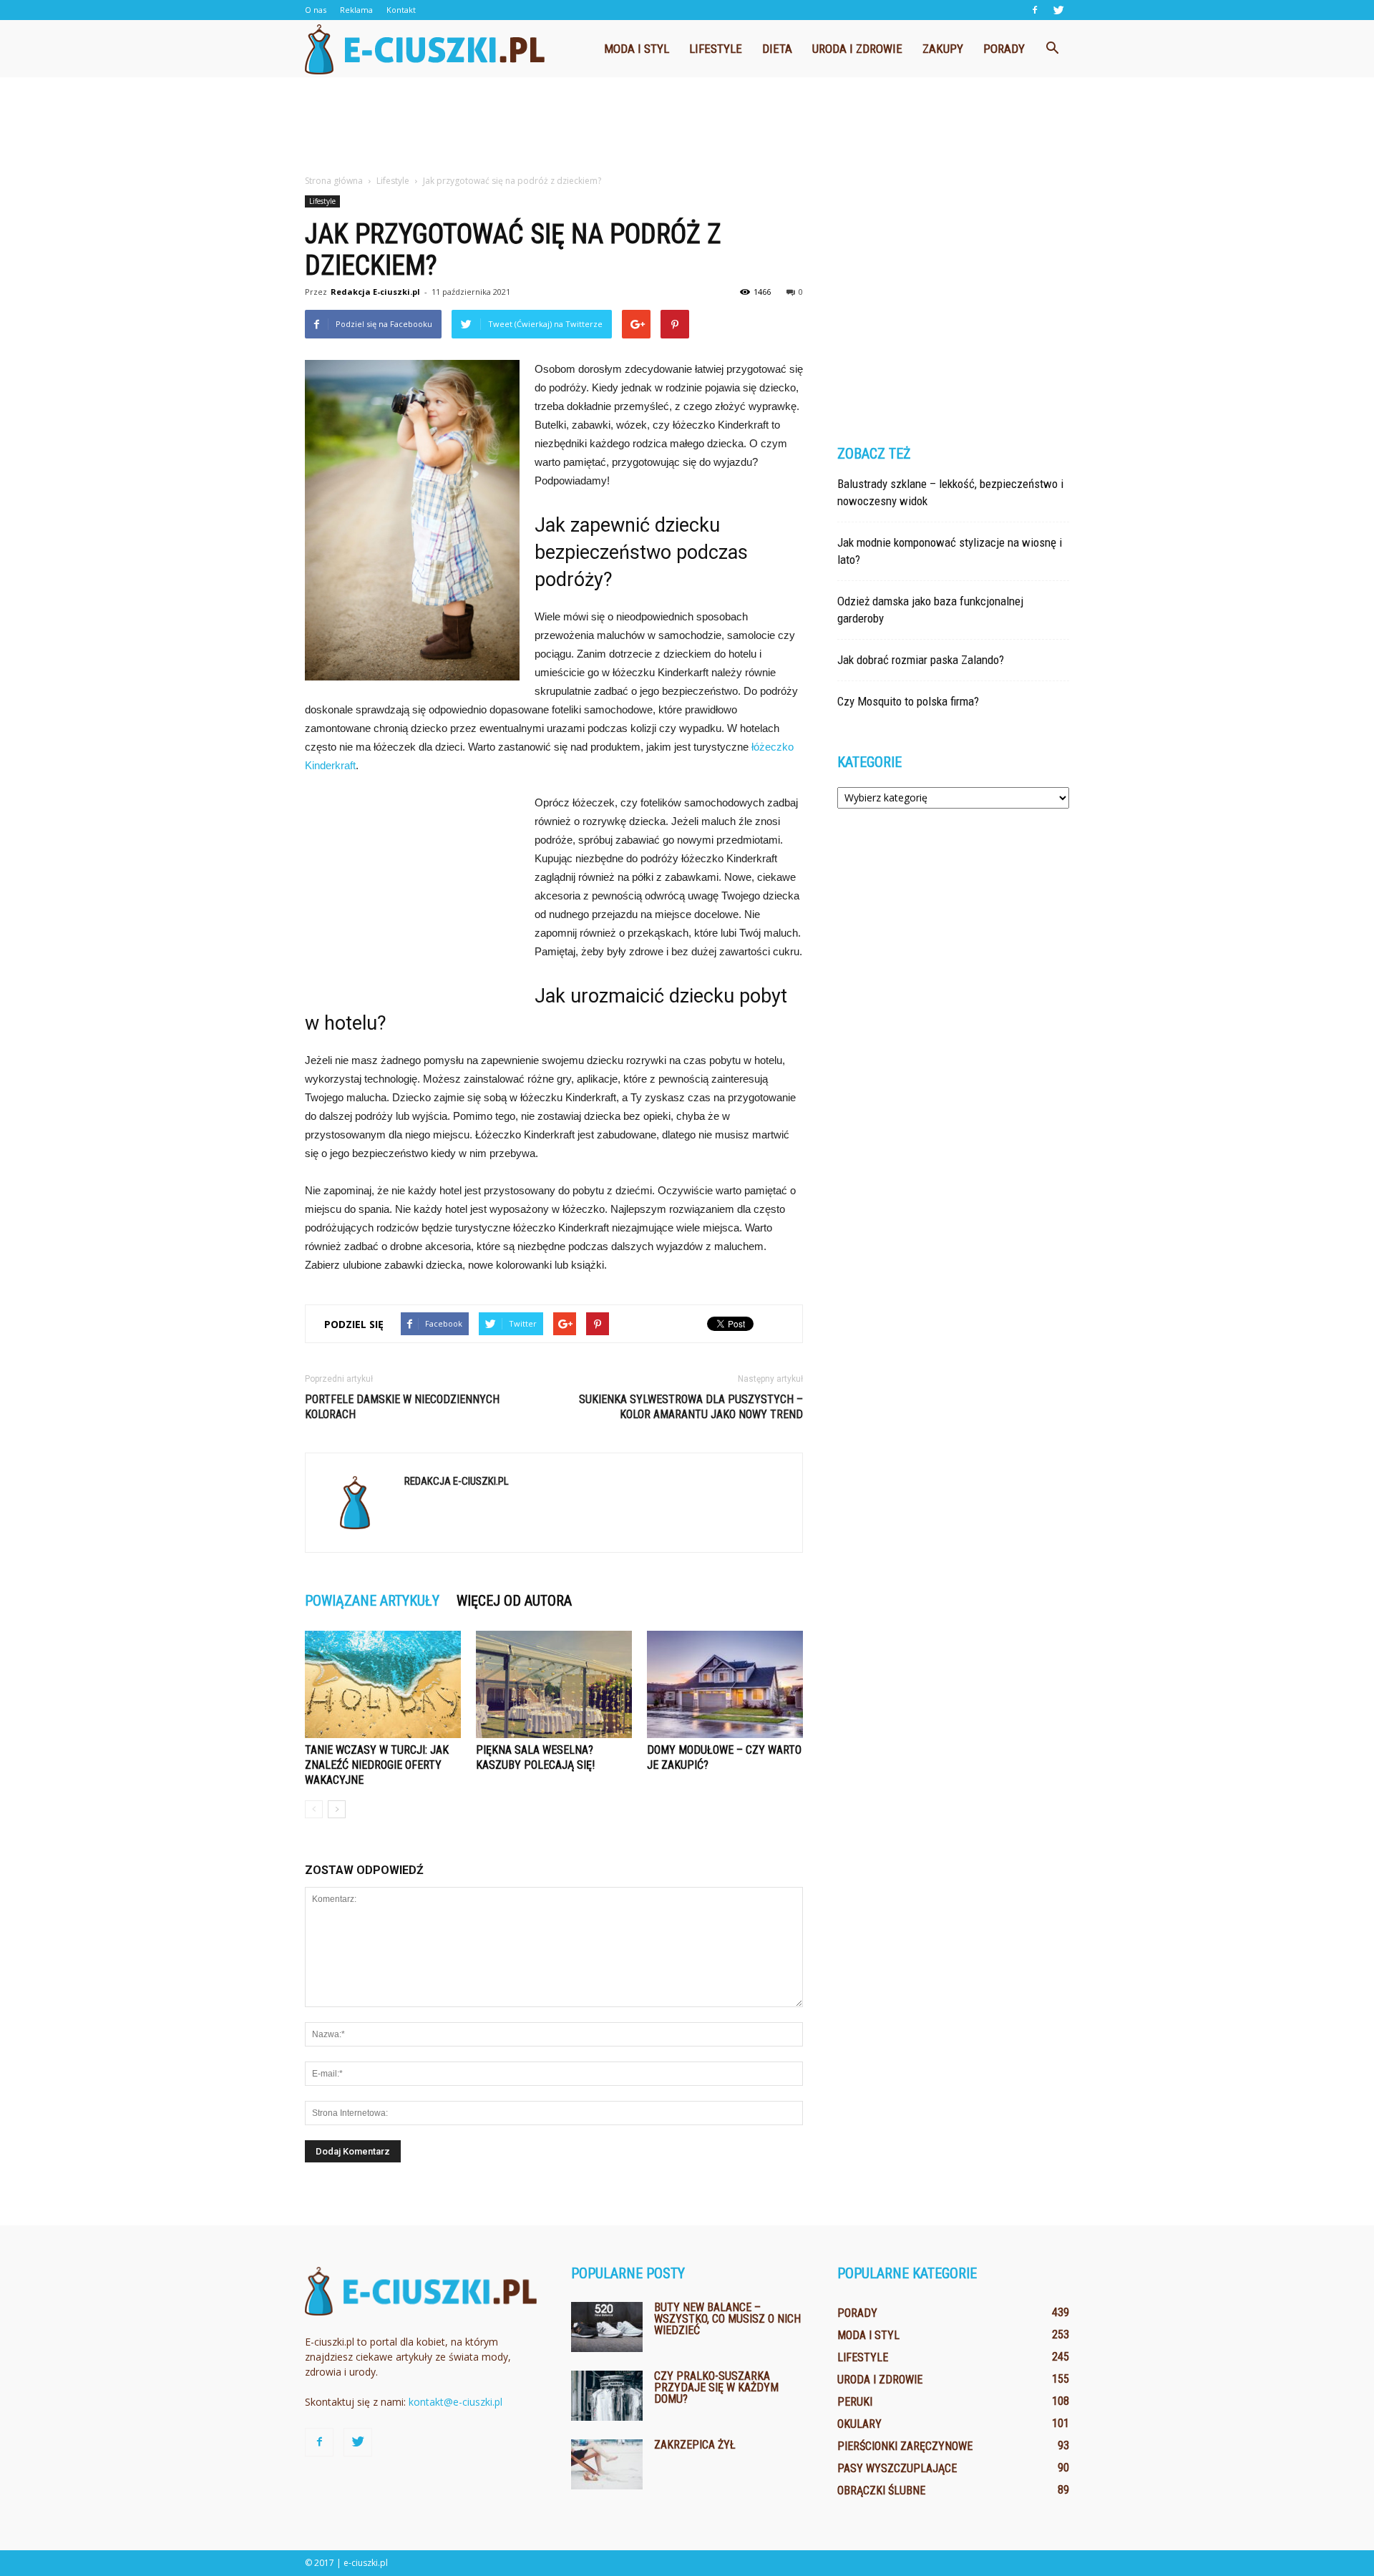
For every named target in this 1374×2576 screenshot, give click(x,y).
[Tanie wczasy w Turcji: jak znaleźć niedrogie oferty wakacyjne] (383, 1684)
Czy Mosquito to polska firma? (908, 701)
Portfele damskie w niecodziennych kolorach (402, 1407)
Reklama (356, 10)
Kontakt (401, 10)
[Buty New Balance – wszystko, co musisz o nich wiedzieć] (607, 2327)
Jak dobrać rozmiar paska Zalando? (921, 660)
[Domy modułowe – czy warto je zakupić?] (725, 1684)
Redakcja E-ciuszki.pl (375, 292)
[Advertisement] (687, 127)
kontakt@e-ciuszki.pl (455, 2402)
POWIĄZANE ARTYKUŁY (372, 1601)
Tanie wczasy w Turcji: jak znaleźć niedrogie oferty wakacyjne (377, 1765)
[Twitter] (1058, 10)
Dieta (777, 49)
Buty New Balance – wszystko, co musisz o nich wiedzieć (727, 2319)
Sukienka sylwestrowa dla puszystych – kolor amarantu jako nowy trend (691, 1407)
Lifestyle (716, 49)
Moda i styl (637, 49)
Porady (1004, 49)
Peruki (855, 2402)
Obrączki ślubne (881, 2490)
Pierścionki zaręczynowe (905, 2446)
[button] (1052, 49)
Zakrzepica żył (695, 2445)
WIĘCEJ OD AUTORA (514, 1601)
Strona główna (334, 181)
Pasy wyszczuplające (897, 2468)
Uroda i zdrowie (857, 49)
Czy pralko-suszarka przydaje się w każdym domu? (716, 2387)
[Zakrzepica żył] (607, 2464)
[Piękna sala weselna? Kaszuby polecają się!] (554, 1684)
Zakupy (943, 49)
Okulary (859, 2424)
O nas (316, 10)
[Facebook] (1035, 10)
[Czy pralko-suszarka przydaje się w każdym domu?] (607, 2396)
